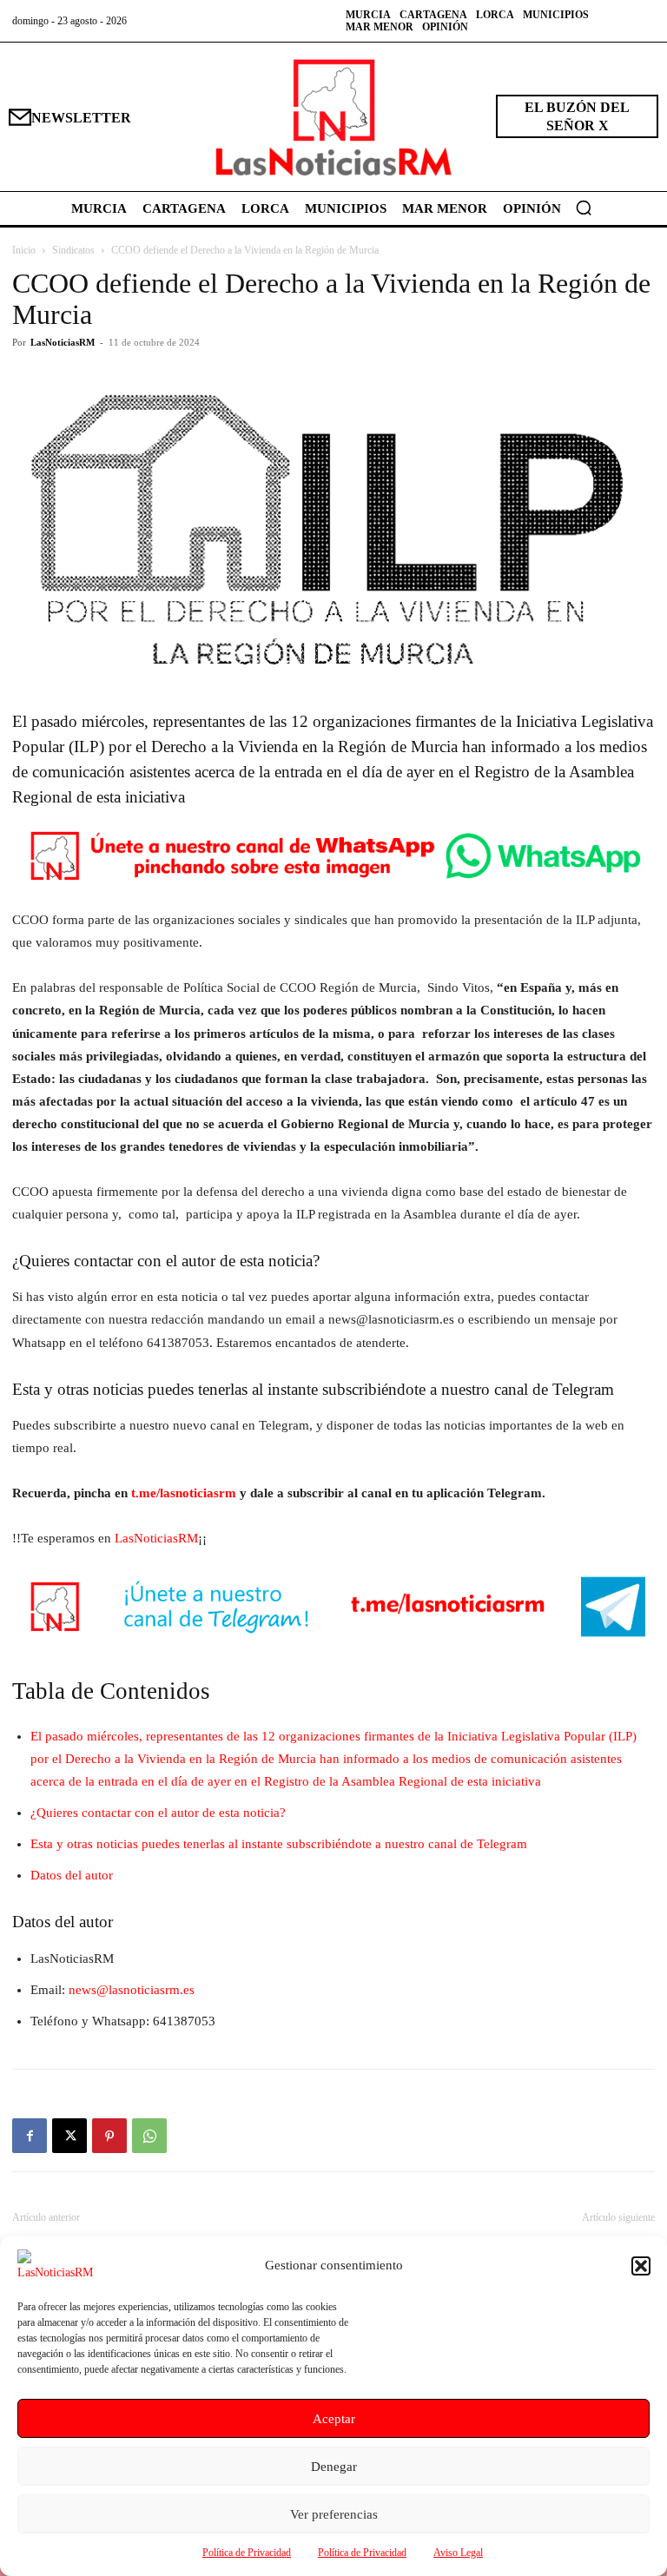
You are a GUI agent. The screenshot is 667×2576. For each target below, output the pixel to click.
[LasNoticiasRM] (333, 117)
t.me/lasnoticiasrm (184, 1493)
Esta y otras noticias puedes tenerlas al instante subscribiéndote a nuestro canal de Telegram (279, 1844)
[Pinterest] (109, 2136)
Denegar (334, 2467)
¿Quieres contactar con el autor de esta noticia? (158, 1813)
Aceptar (334, 2419)
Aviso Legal (458, 2553)
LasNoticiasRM (63, 342)
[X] (69, 2136)
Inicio (24, 250)
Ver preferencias (334, 2514)
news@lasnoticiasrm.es (132, 1990)
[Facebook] (30, 2136)
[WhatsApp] (149, 2136)
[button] (641, 2266)
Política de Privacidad (247, 2553)
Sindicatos (73, 250)
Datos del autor (72, 1875)
